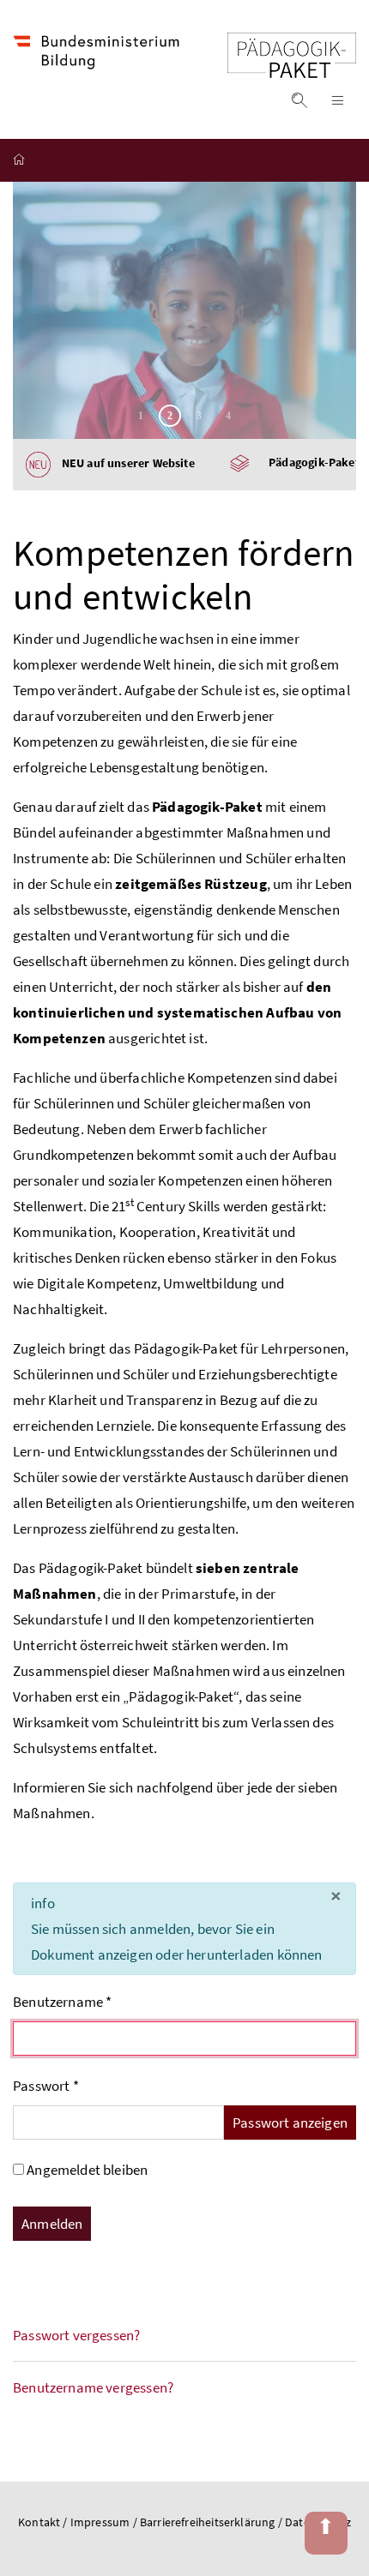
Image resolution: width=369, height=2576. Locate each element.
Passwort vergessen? (76, 2335)
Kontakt (39, 2522)
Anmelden (52, 2224)
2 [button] (170, 416)
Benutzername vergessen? (93, 2387)
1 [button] (141, 416)
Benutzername (62, 2002)
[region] (184, 310)
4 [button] (228, 416)
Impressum (102, 2522)
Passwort (46, 2086)
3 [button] (199, 416)
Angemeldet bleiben (87, 2170)
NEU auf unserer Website (123, 464)
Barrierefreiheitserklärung (209, 2522)
